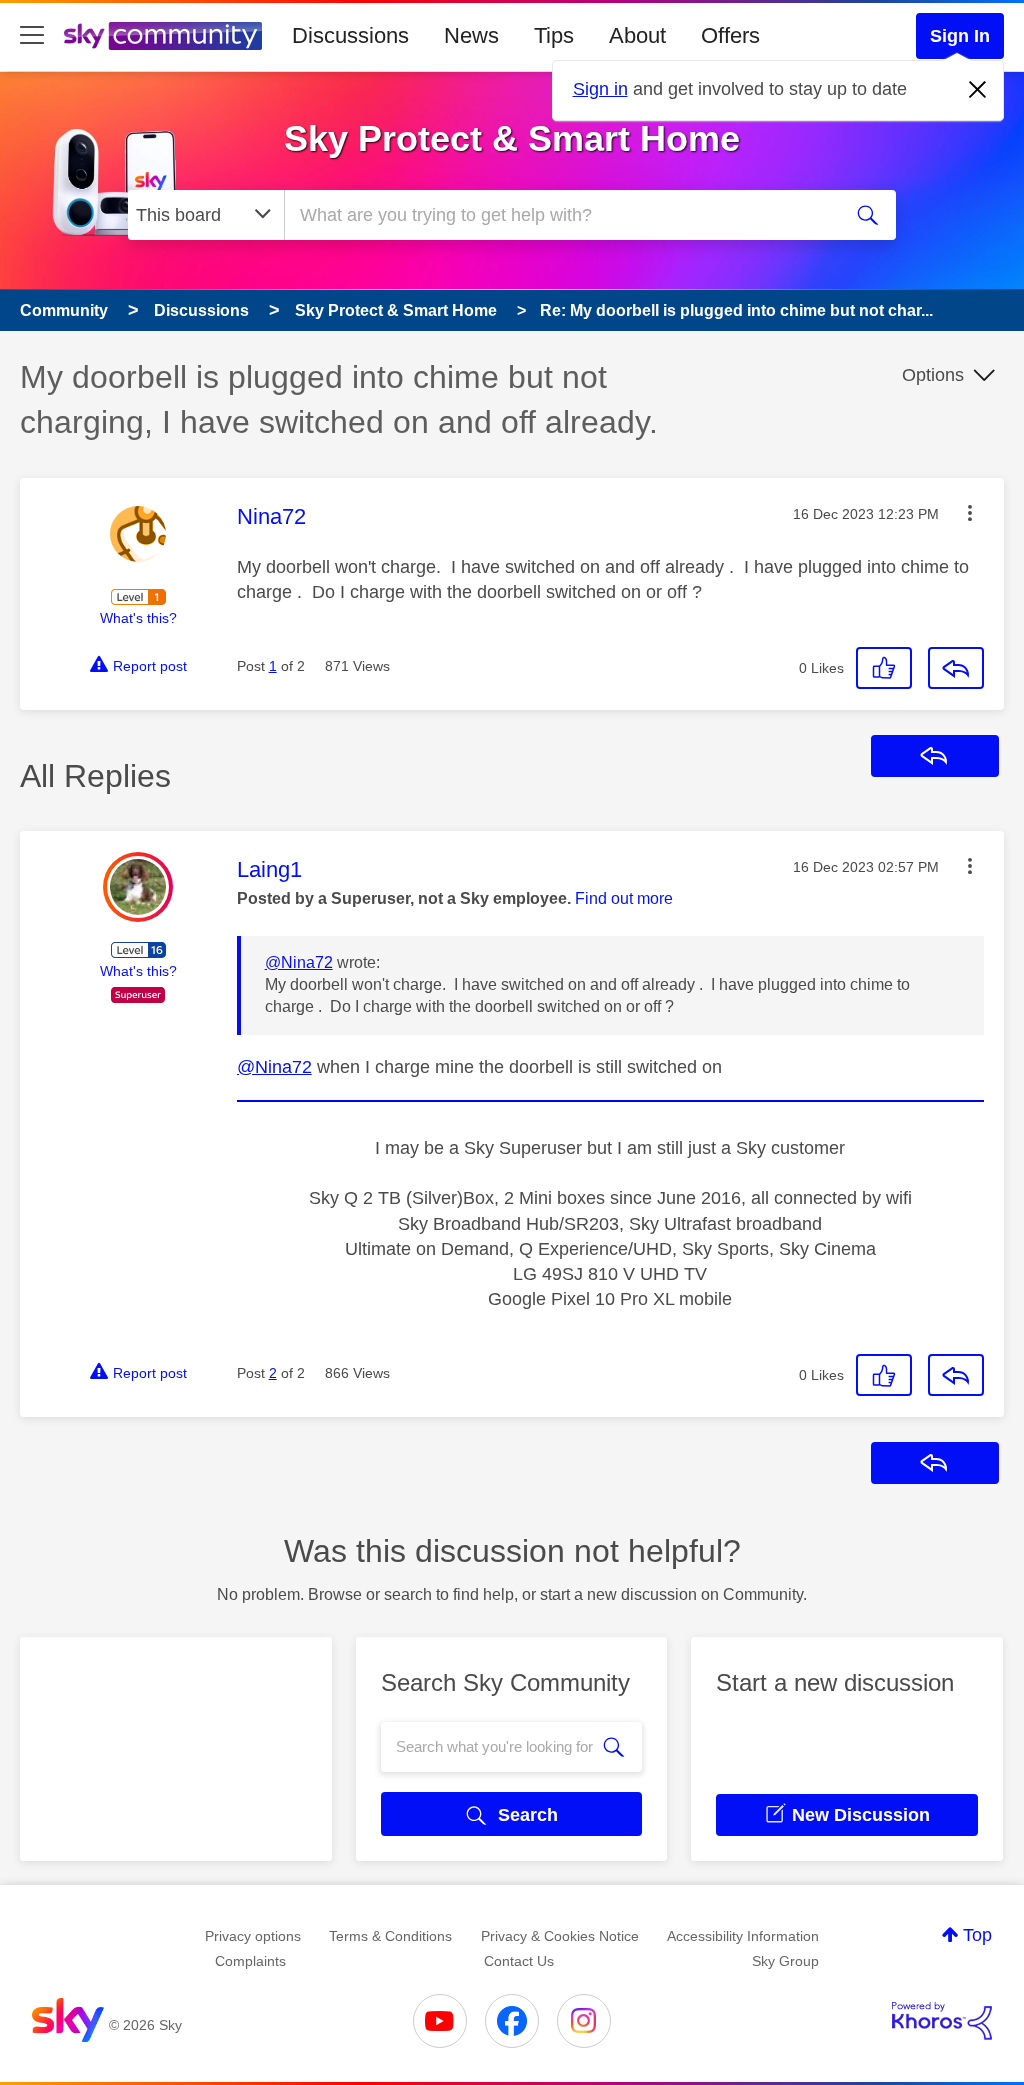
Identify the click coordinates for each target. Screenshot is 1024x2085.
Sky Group (785, 1961)
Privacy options (253, 1936)
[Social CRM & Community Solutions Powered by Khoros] (942, 2021)
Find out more (624, 898)
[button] (970, 513)
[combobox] (560, 215)
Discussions (350, 35)
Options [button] (933, 375)
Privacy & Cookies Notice (560, 1936)
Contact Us (519, 1961)
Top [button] (977, 1935)
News (471, 35)
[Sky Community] (163, 36)
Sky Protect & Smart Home (512, 138)
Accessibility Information (743, 1936)
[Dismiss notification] (978, 90)
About (637, 35)
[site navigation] (32, 36)
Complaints (250, 1961)
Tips (554, 35)
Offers (730, 35)
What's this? (138, 618)
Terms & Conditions (390, 1936)
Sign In (960, 36)
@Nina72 (299, 962)
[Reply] (956, 668)
